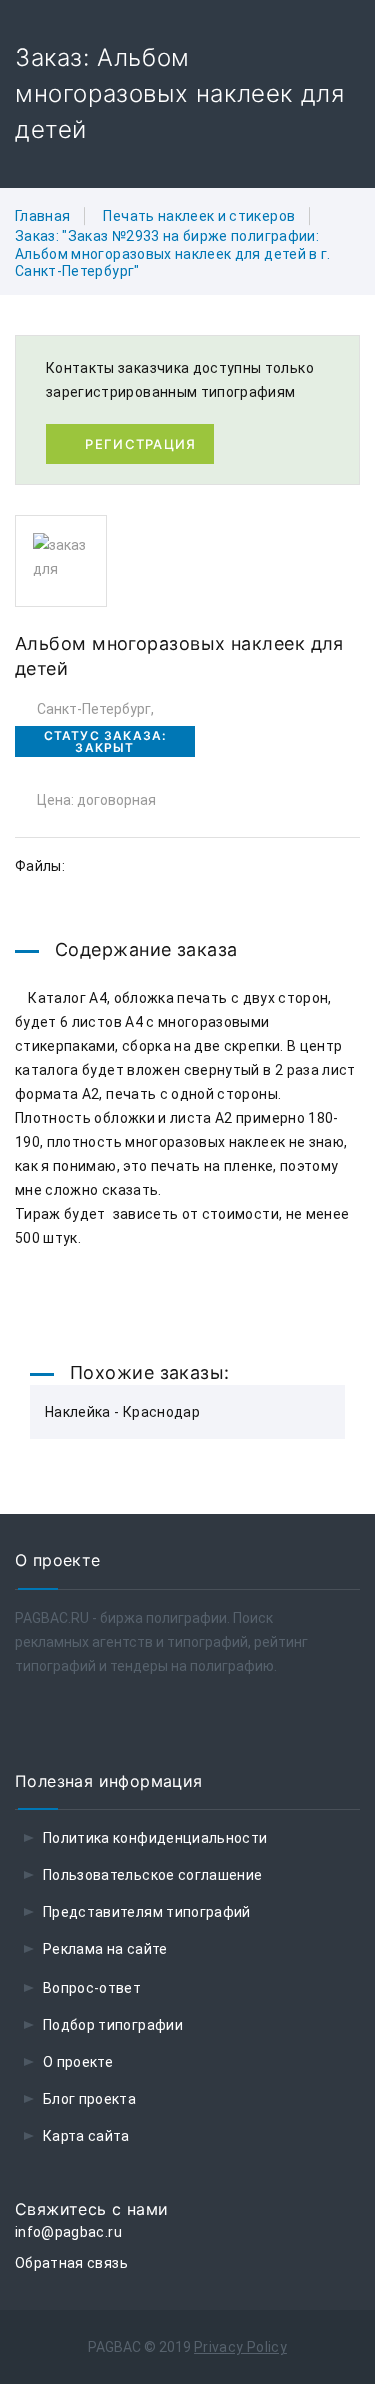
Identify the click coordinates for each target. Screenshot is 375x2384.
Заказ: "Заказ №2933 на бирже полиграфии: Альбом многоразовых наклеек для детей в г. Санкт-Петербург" (173, 253)
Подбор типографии (113, 2025)
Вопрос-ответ (92, 1988)
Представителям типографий (147, 1912)
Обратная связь (71, 2263)
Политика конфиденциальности (155, 1838)
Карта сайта (86, 2136)
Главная (42, 216)
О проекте (78, 2062)
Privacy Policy (240, 2347)
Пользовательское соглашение (152, 1875)
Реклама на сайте (105, 1949)
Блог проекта (89, 2099)
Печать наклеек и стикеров (199, 216)
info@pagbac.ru (68, 2232)
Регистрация (140, 444)
